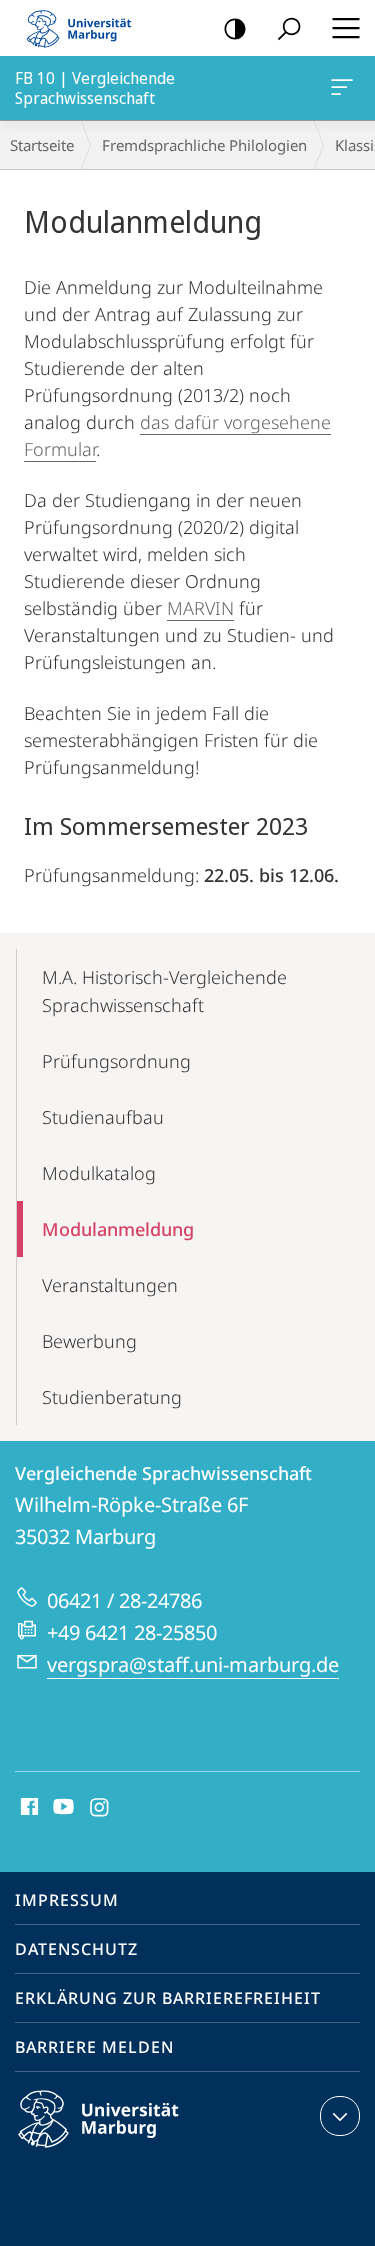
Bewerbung (89, 1341)
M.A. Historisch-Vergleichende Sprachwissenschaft (164, 991)
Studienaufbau (103, 1117)
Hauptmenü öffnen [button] (345, 28)
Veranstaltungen (110, 1285)
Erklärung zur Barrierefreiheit (168, 1998)
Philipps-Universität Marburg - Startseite (85, 28)
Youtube (61, 1808)
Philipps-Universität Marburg (133, 2151)
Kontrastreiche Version (235, 28)
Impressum (67, 1900)
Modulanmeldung (118, 1229)
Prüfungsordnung (116, 1061)
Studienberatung (112, 1397)
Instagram (100, 1808)
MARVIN (200, 608)
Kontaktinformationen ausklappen (340, 2116)
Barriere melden (94, 2047)
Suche (289, 28)
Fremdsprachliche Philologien (204, 145)
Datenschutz (76, 1949)
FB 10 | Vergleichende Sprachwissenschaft (345, 88)
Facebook (27, 1808)
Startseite (42, 145)
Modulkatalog (99, 1173)
